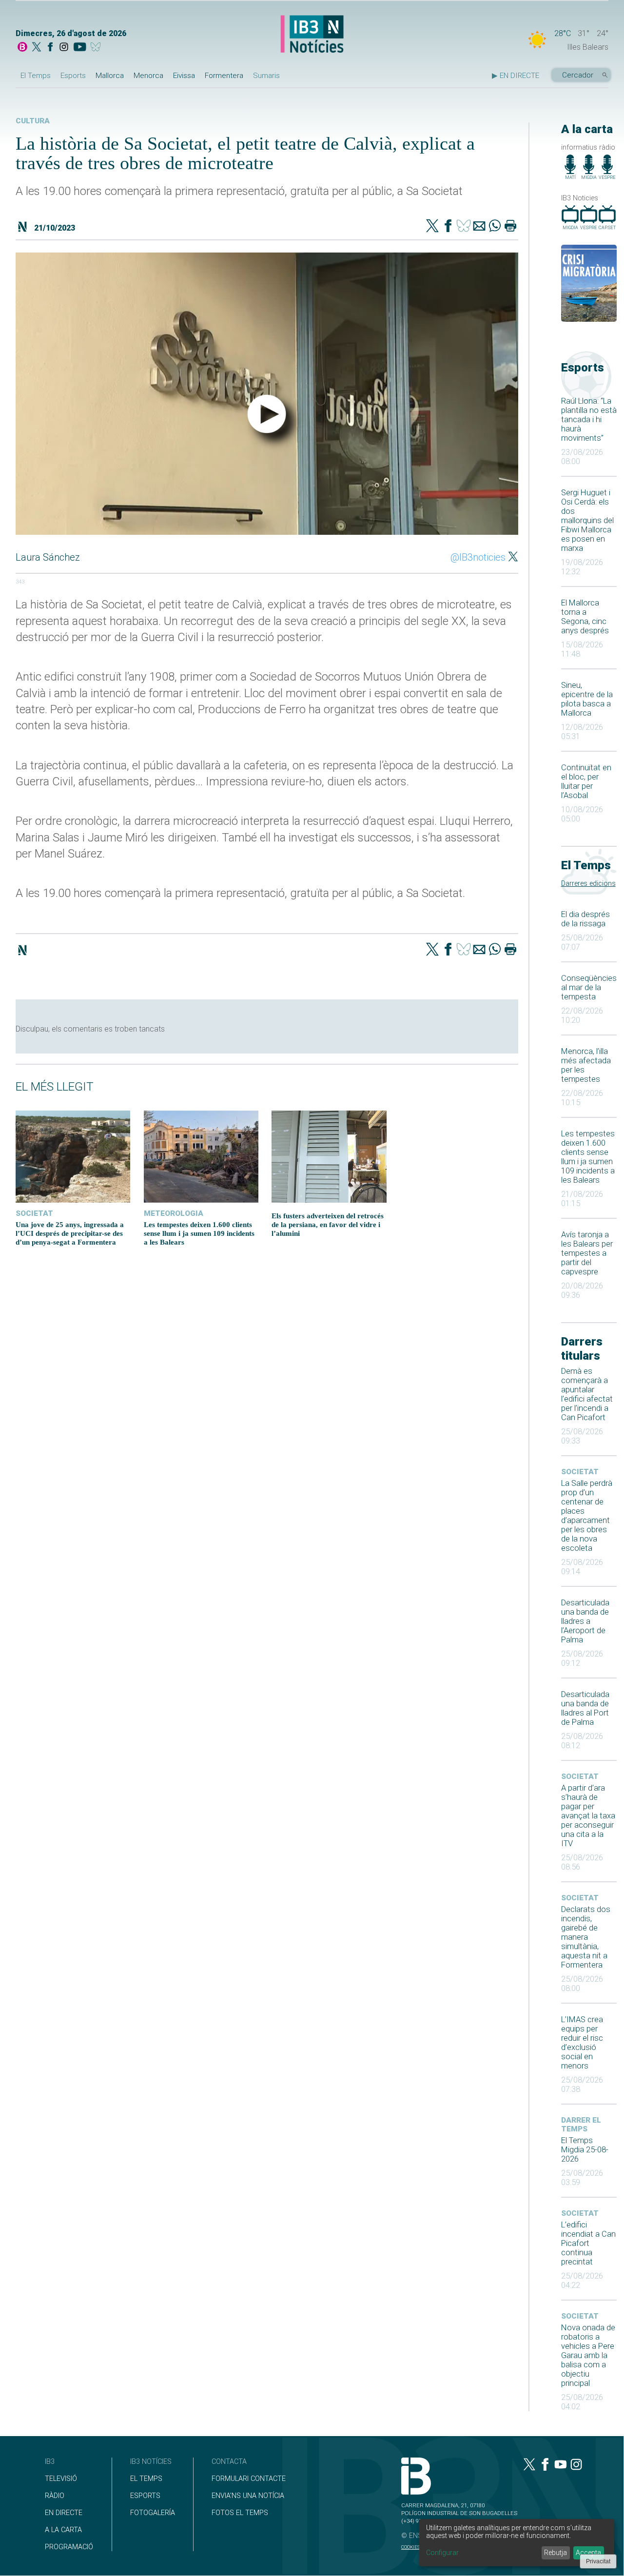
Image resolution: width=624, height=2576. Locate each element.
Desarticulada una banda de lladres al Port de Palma (585, 1708)
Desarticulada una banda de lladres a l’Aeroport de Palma (585, 1621)
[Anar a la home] (22, 48)
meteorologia (174, 1213)
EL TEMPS (146, 2479)
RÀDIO (55, 2496)
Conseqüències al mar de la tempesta (589, 987)
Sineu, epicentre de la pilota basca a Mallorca (587, 699)
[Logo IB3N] (312, 35)
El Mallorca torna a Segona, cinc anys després (585, 617)
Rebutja (556, 2553)
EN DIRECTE (64, 2513)
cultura (33, 121)
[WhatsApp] (495, 227)
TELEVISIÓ (61, 2479)
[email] (479, 227)
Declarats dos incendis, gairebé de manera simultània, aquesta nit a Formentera (586, 1937)
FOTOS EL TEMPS (240, 2513)
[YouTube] (80, 48)
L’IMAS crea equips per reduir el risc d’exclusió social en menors (582, 2043)
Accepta (588, 2553)
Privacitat (598, 2561)
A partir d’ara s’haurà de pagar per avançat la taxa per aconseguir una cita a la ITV (588, 1816)
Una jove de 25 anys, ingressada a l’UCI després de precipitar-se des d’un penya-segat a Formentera (70, 1233)
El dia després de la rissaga (585, 919)
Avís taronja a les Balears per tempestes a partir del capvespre (587, 1253)
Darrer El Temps (581, 2125)
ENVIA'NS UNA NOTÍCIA (248, 2496)
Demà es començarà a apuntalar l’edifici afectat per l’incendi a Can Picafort (587, 1394)
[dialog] (517, 2543)
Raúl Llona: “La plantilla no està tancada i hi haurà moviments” (589, 420)
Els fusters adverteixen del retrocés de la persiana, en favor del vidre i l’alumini (328, 1224)
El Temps (36, 76)
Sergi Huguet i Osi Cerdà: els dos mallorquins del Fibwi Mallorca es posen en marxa (587, 520)
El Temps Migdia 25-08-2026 (585, 2150)
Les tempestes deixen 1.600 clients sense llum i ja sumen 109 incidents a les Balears (588, 1157)
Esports (73, 76)
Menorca (148, 76)
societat (580, 1472)
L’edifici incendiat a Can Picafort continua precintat (588, 2243)
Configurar (442, 2553)
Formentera (224, 76)
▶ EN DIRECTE (516, 76)
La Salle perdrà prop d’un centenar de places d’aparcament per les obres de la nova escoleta (587, 1516)
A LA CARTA (63, 2530)
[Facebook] (50, 48)
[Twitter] (432, 227)
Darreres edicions (588, 884)
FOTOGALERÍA (153, 2513)
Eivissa (184, 76)
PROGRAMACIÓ (69, 2547)
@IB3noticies (478, 557)
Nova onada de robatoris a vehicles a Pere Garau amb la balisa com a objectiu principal (588, 2355)
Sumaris (266, 76)
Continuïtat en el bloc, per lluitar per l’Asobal (586, 781)
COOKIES (410, 2547)
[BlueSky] (97, 48)
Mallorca (110, 76)
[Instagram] (64, 48)
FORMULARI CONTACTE (249, 2479)
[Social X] (37, 48)
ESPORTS (145, 2496)
